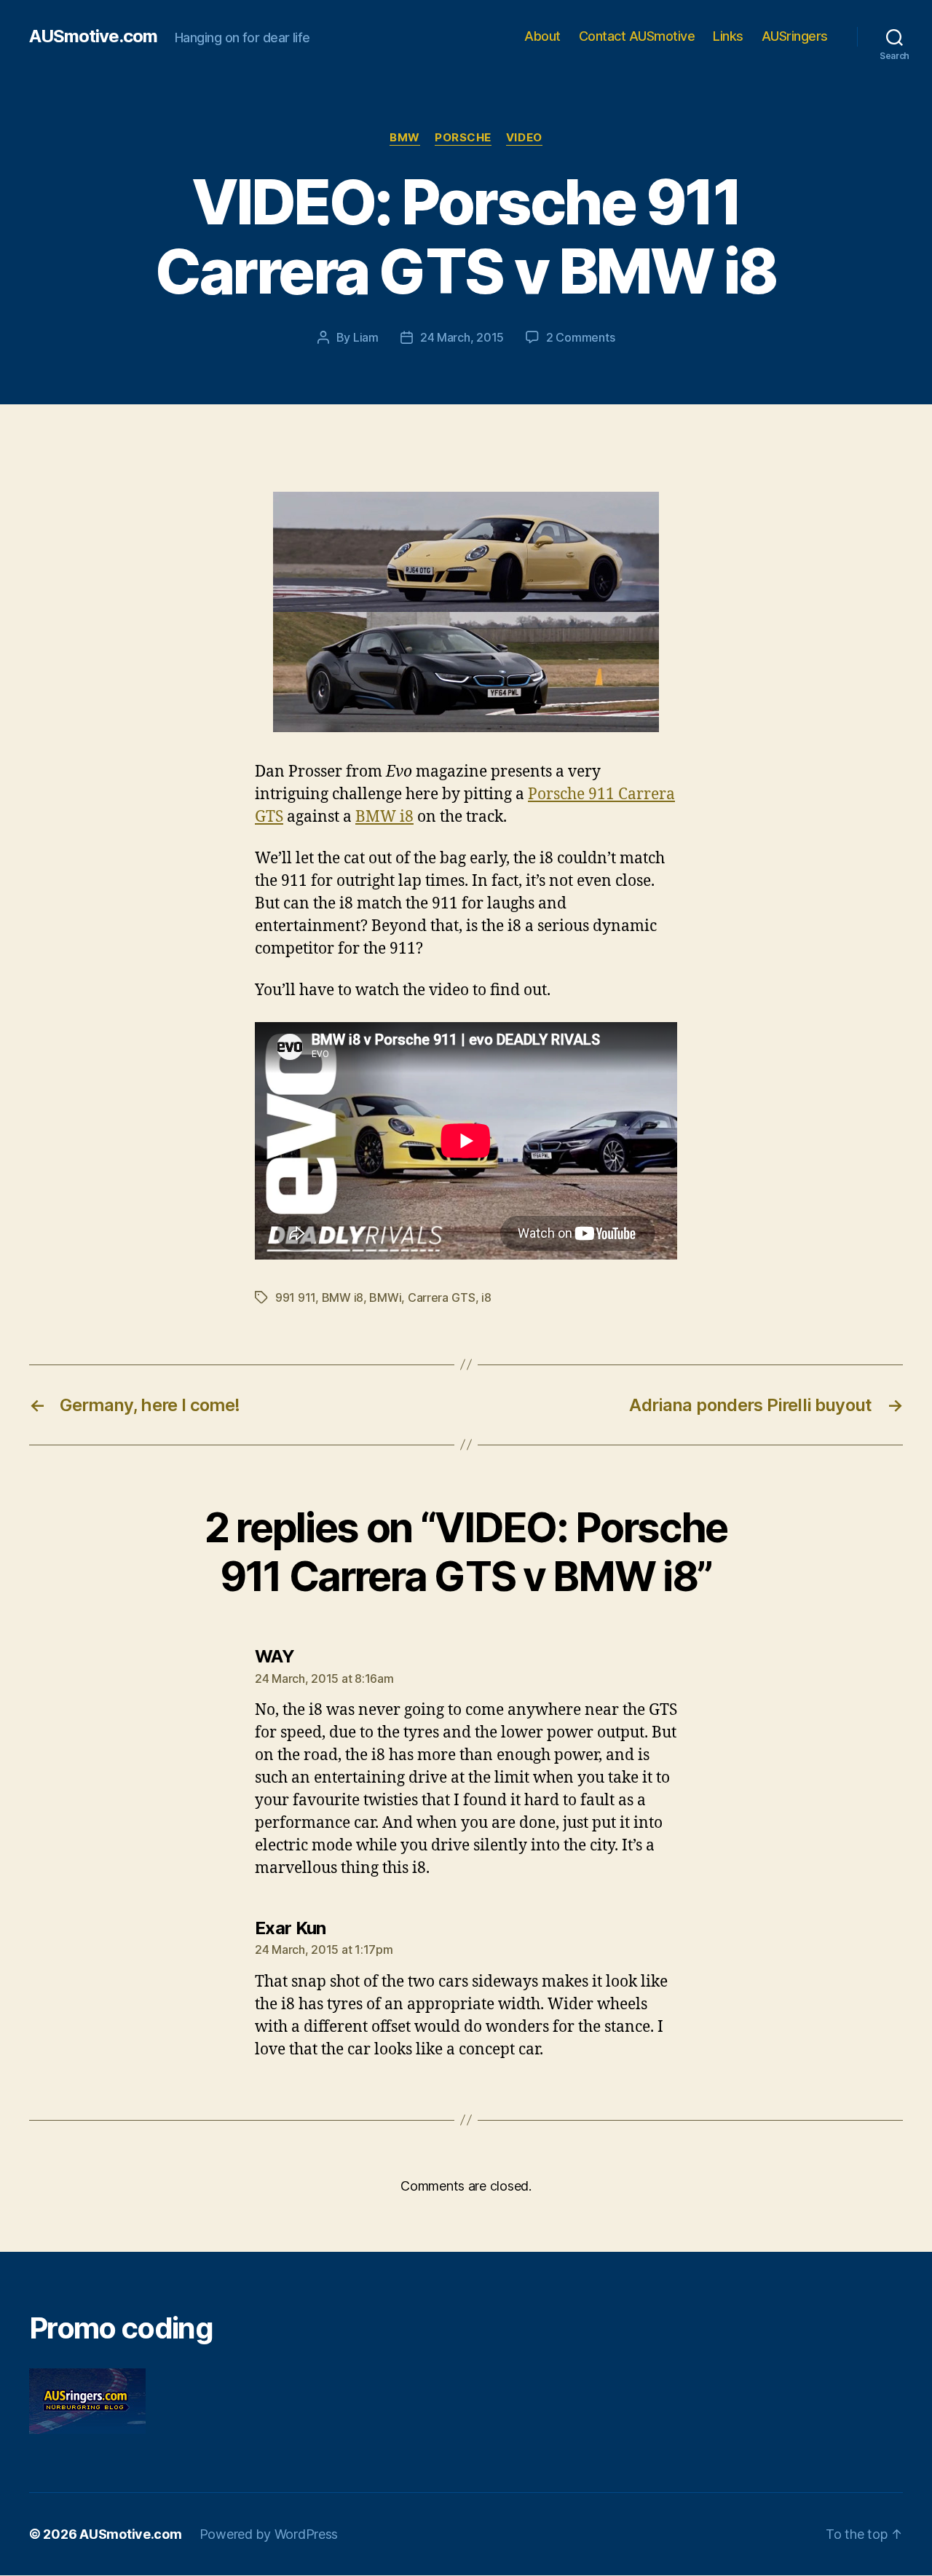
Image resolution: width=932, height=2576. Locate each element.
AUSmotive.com (93, 36)
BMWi (385, 1297)
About (542, 36)
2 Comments (580, 337)
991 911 (295, 1297)
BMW (405, 138)
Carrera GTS (442, 1297)
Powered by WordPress (269, 2534)
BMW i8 (384, 817)
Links (728, 36)
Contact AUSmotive (637, 36)
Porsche (463, 138)
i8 (486, 1297)
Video (524, 138)
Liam (366, 337)
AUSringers (795, 36)
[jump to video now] (466, 612)
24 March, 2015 (462, 337)
